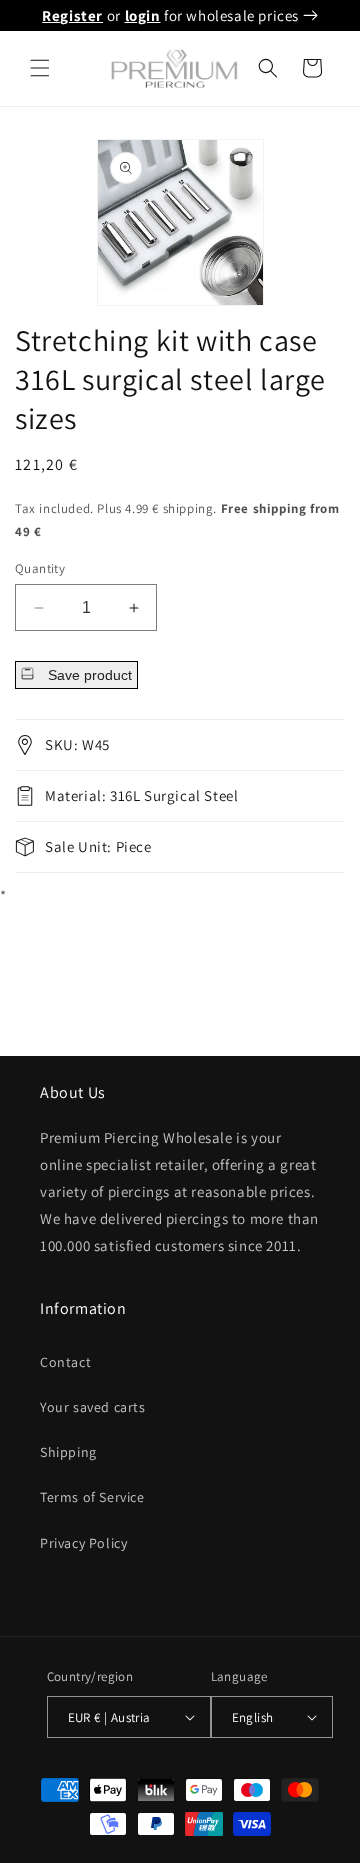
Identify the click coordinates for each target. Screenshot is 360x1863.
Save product (88, 675)
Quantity (40, 568)
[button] (40, 68)
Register (72, 15)
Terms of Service (92, 1497)
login (143, 15)
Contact (65, 1362)
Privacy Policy (83, 1543)
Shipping (68, 1452)
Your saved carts (93, 1407)
